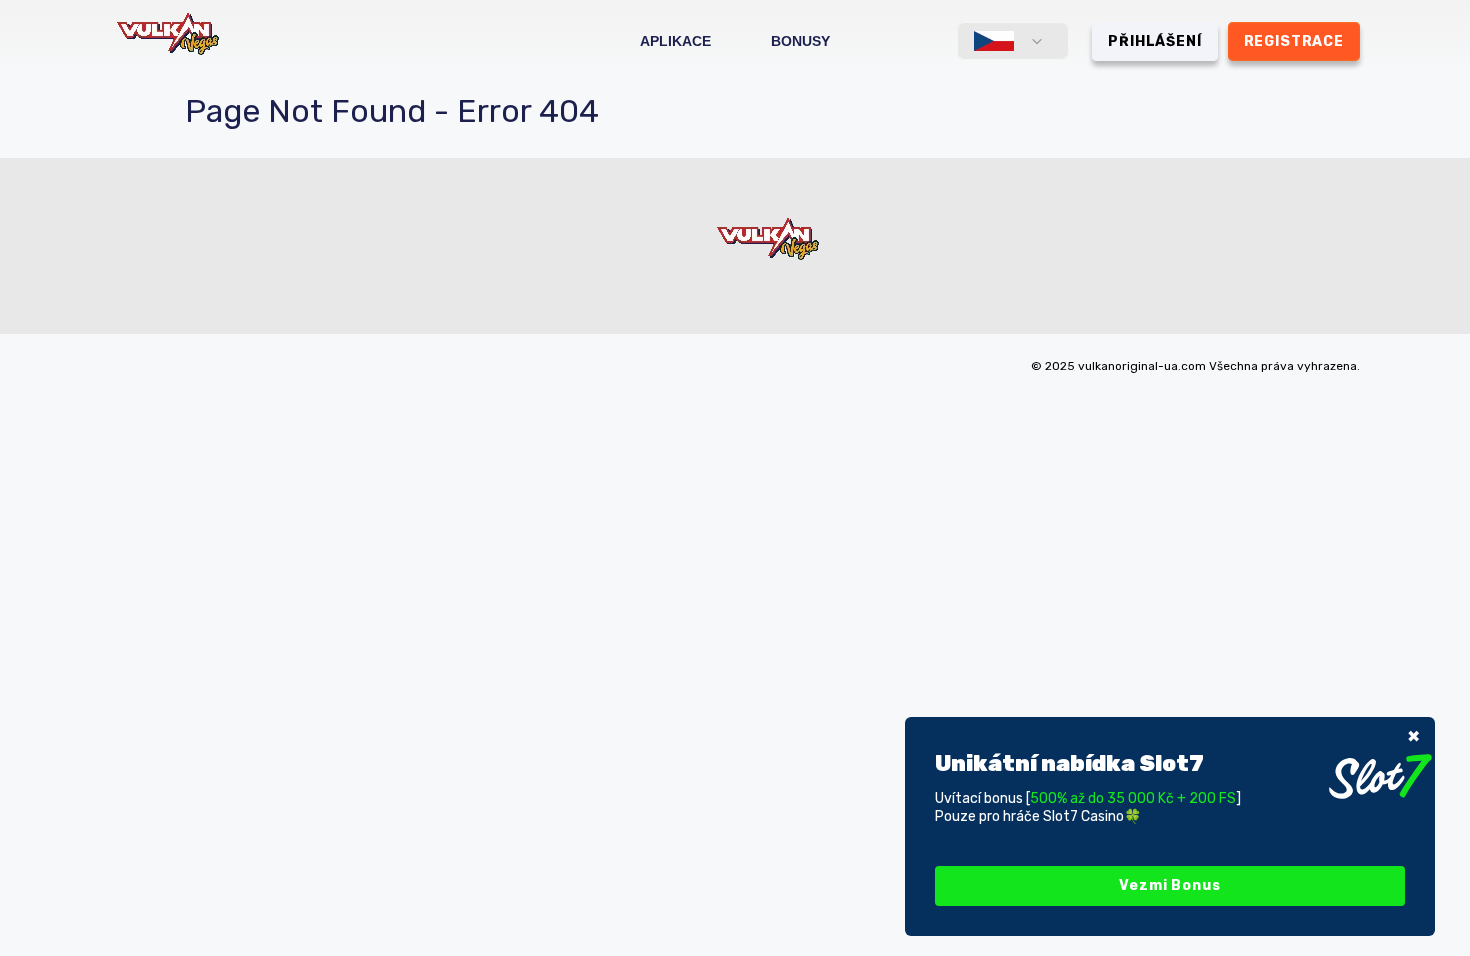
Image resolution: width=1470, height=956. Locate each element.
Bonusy (800, 41)
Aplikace (675, 41)
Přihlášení (1154, 41)
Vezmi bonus (1169, 885)
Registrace (1294, 41)
